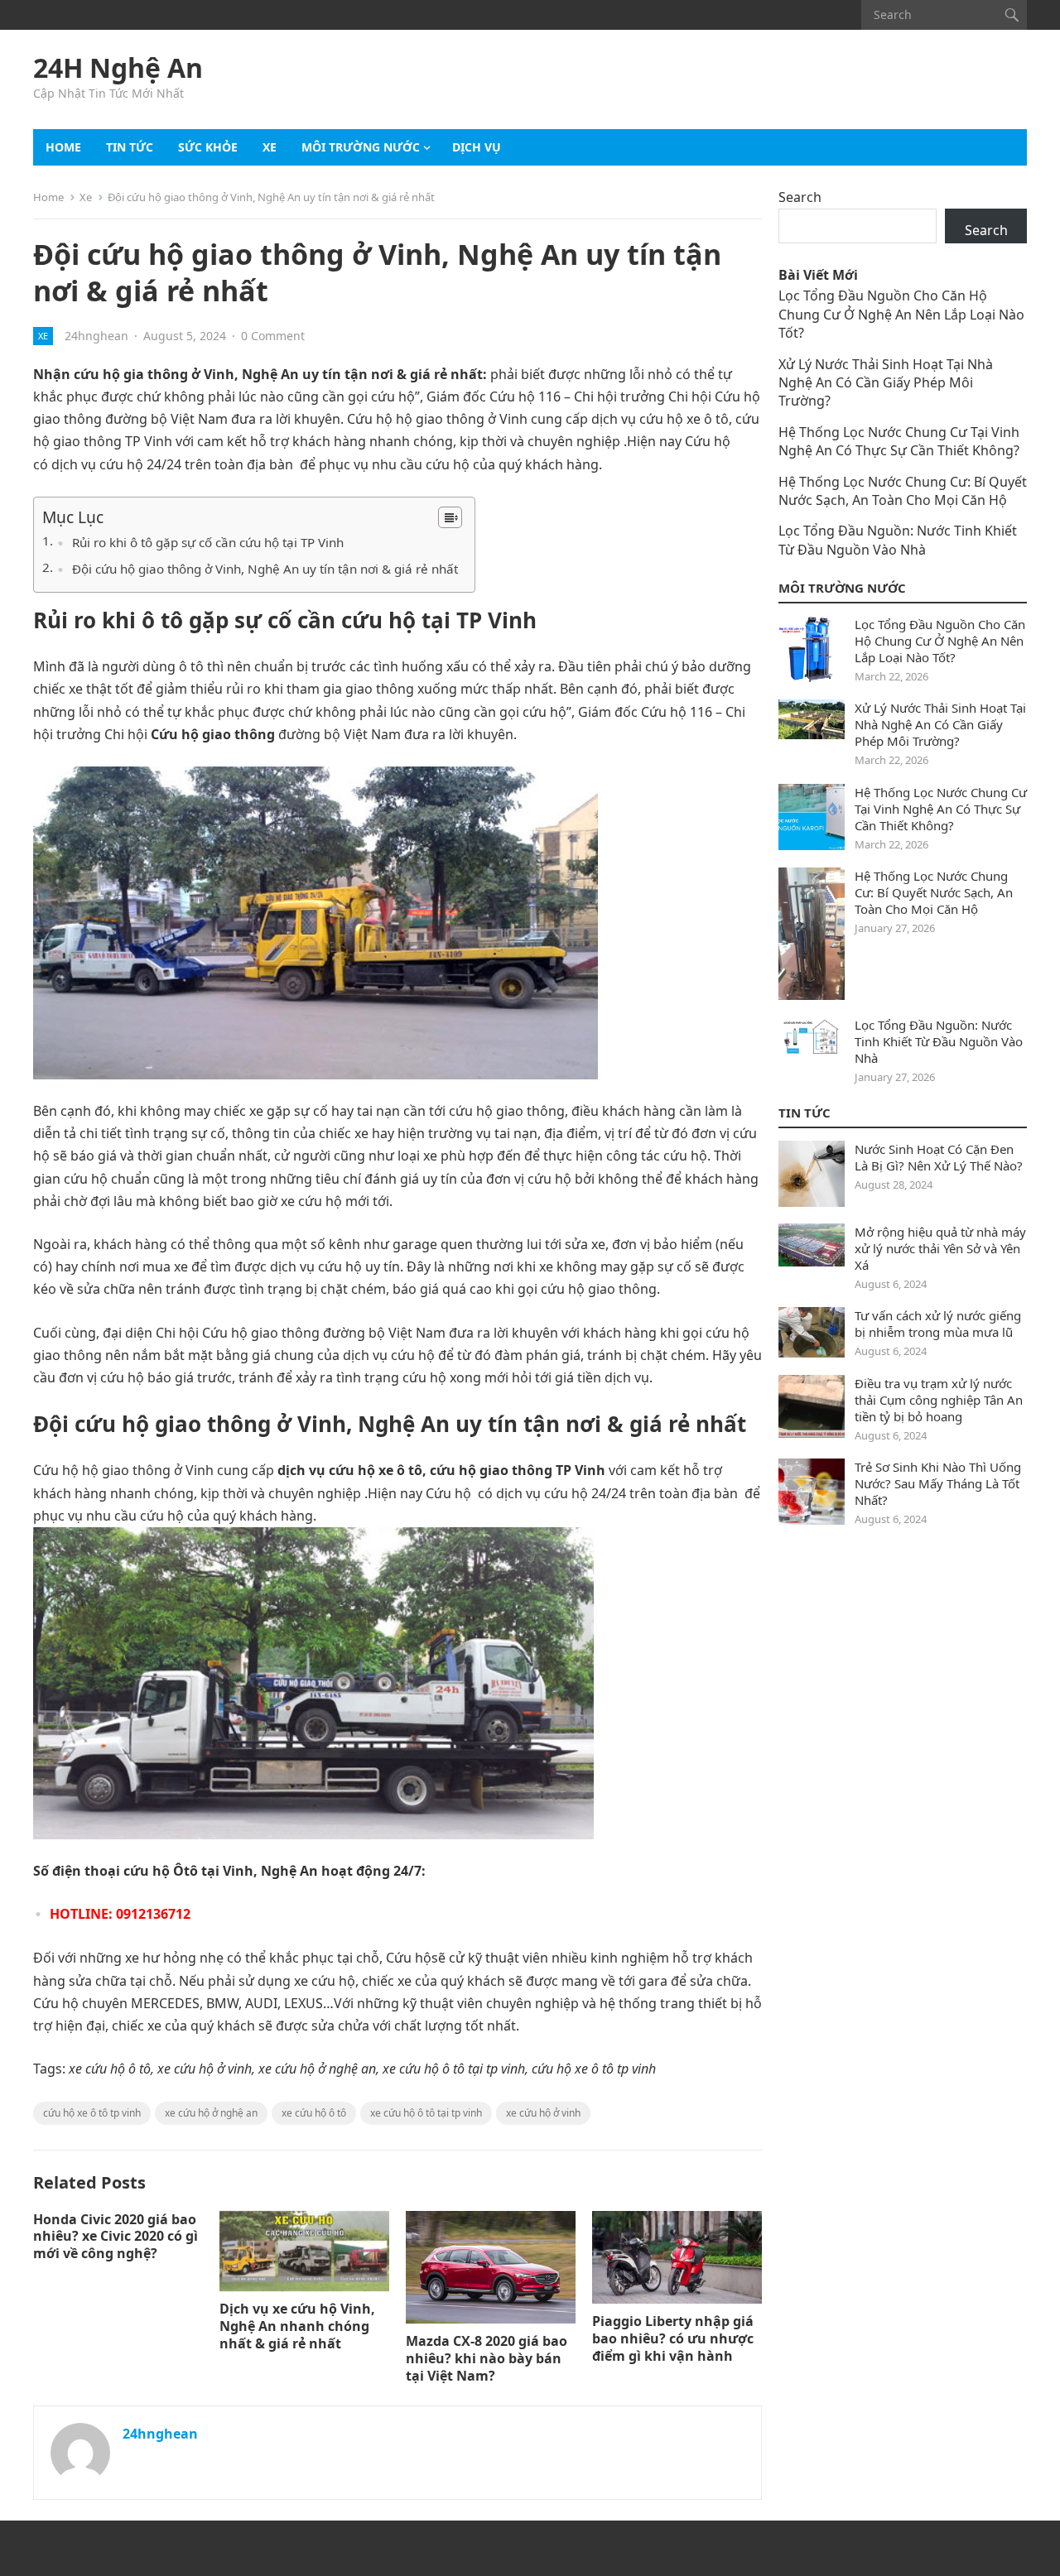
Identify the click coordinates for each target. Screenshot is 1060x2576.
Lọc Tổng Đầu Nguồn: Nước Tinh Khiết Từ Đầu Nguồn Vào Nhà (898, 540)
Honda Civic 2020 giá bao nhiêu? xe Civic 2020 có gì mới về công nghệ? (116, 2237)
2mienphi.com (73, 2548)
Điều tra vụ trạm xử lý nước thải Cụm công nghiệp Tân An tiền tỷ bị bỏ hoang (939, 1400)
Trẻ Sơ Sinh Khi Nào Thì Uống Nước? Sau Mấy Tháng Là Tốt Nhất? (938, 1483)
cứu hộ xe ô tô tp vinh (92, 2113)
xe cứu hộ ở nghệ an (211, 2113)
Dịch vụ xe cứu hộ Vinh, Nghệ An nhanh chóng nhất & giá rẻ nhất (297, 2326)
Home (63, 147)
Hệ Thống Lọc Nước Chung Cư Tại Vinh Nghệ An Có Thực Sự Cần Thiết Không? (899, 441)
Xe (270, 147)
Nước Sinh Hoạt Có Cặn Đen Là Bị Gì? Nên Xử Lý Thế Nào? (939, 1157)
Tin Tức (805, 1113)
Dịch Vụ (477, 147)
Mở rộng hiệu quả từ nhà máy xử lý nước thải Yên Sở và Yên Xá (940, 1248)
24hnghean (96, 336)
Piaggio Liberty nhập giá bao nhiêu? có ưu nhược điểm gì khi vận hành (673, 2338)
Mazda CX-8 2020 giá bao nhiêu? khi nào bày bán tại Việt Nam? (487, 2358)
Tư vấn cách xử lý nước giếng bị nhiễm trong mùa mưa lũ (938, 1324)
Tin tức (130, 147)
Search (800, 197)
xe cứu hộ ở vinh (543, 2113)
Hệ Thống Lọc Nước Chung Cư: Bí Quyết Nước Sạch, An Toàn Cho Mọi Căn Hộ (903, 491)
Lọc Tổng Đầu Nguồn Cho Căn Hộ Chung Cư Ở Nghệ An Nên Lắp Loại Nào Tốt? (901, 314)
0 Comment (273, 336)
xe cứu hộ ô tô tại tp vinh (426, 2113)
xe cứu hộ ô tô (314, 2113)
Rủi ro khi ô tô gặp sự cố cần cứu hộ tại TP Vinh (208, 542)
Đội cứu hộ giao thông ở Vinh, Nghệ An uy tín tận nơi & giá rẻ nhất (265, 569)
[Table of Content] (450, 517)
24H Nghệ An (118, 68)
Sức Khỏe (208, 147)
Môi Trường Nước (361, 147)
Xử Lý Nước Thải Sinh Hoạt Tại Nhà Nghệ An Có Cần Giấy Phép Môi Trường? (886, 383)
